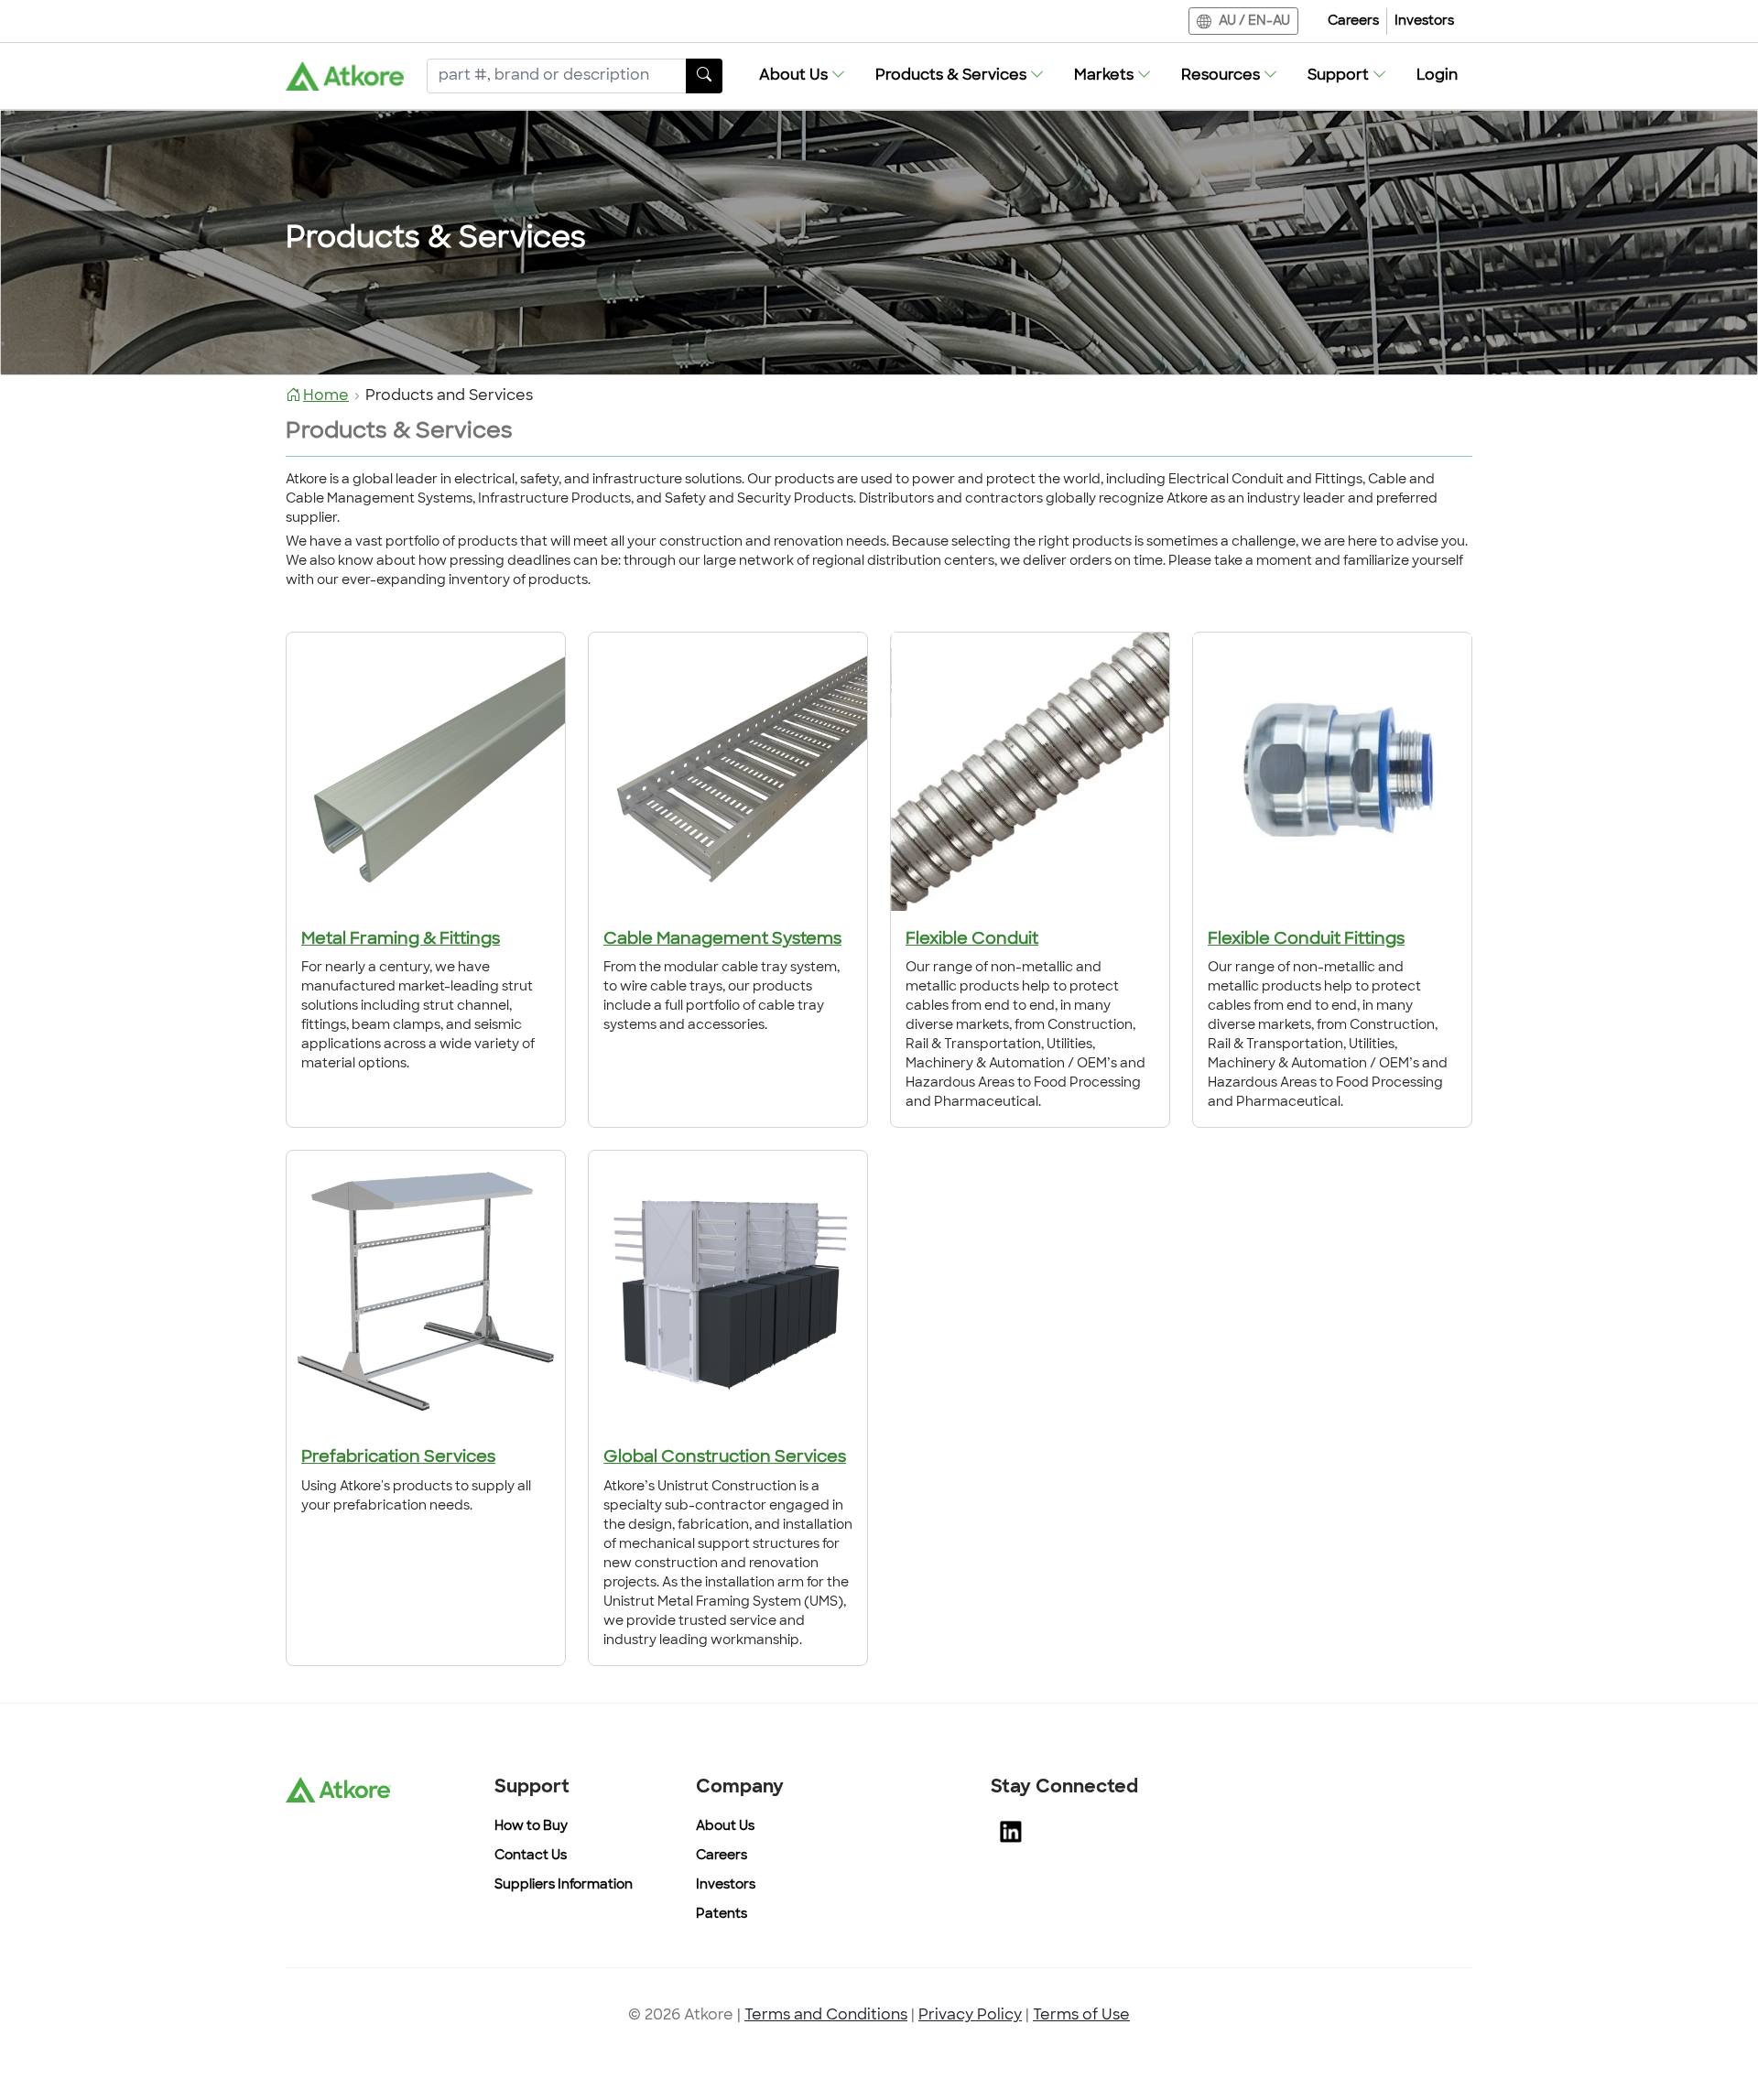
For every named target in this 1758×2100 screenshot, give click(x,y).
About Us (725, 1827)
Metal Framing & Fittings (401, 940)
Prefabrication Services (398, 1458)
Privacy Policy (970, 2016)
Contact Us (531, 1856)
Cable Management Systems (722, 940)
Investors (1424, 22)
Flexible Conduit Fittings (1306, 940)
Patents (722, 1915)
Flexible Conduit (972, 940)
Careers (1353, 22)
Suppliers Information (564, 1885)
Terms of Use (1081, 2016)
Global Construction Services (725, 1458)
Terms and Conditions (826, 2016)
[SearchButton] (704, 76)
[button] (803, 76)
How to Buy (531, 1827)
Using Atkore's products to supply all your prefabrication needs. (416, 1497)
